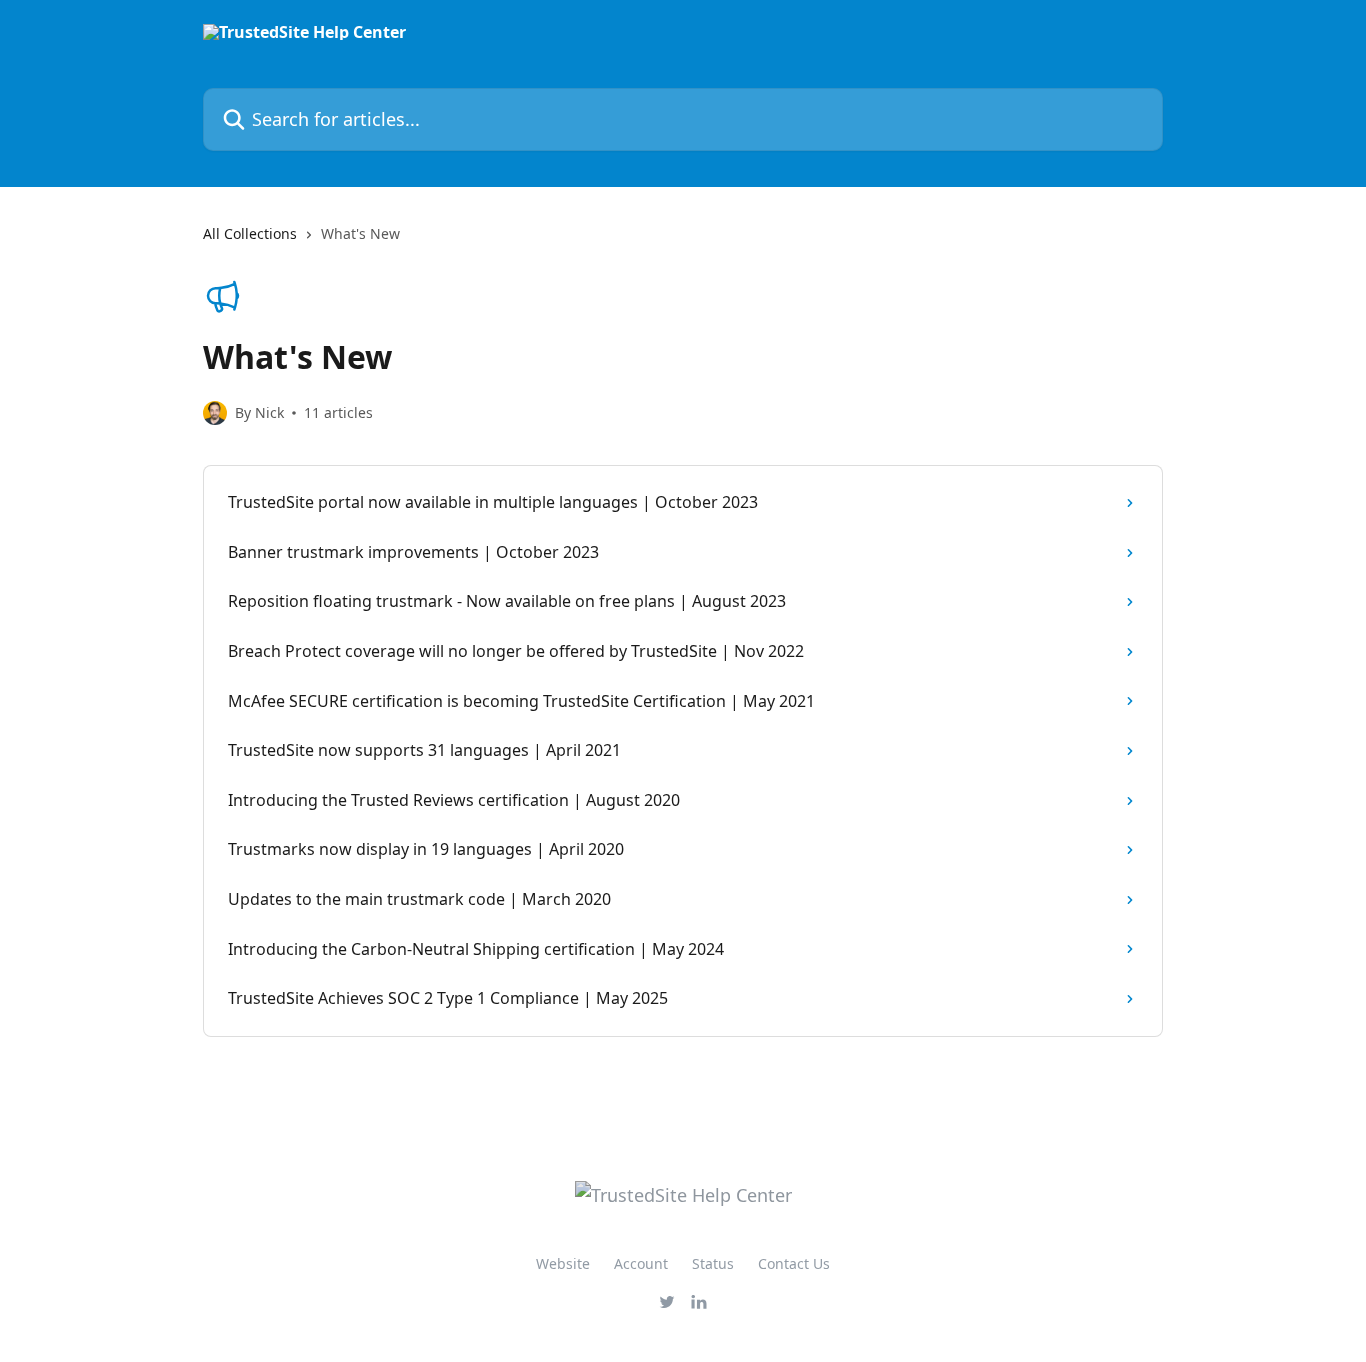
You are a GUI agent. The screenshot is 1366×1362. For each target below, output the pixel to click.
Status (713, 1263)
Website (563, 1263)
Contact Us (794, 1263)
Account (641, 1263)
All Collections (250, 233)
